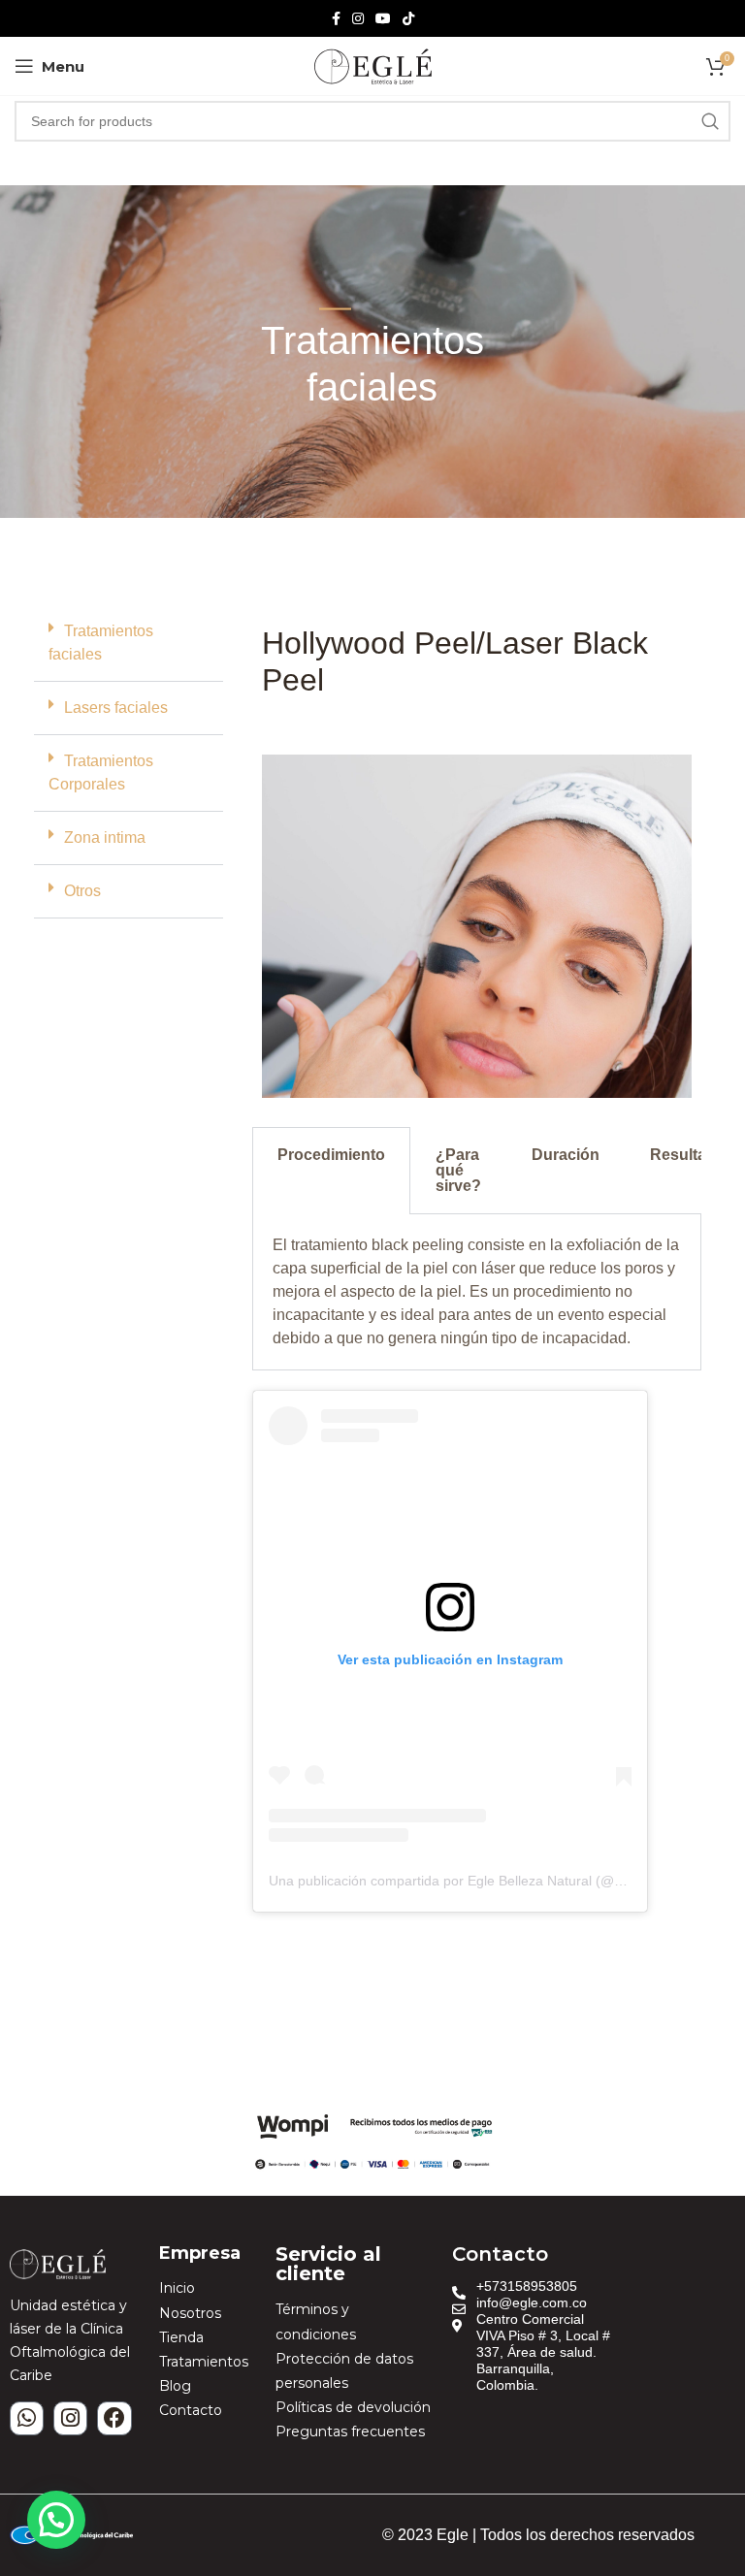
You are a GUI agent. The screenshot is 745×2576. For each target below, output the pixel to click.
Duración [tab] (566, 1155)
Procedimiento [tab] (331, 1155)
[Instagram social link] (358, 19)
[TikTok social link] (408, 19)
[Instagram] (70, 2418)
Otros (82, 891)
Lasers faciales (116, 708)
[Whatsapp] (27, 2418)
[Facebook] (114, 2418)
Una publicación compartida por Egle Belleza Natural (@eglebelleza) (479, 1881)
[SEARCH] (710, 121)
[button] (129, 644)
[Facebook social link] (336, 19)
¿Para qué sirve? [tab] (458, 1170)
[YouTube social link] (383, 19)
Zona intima (105, 837)
